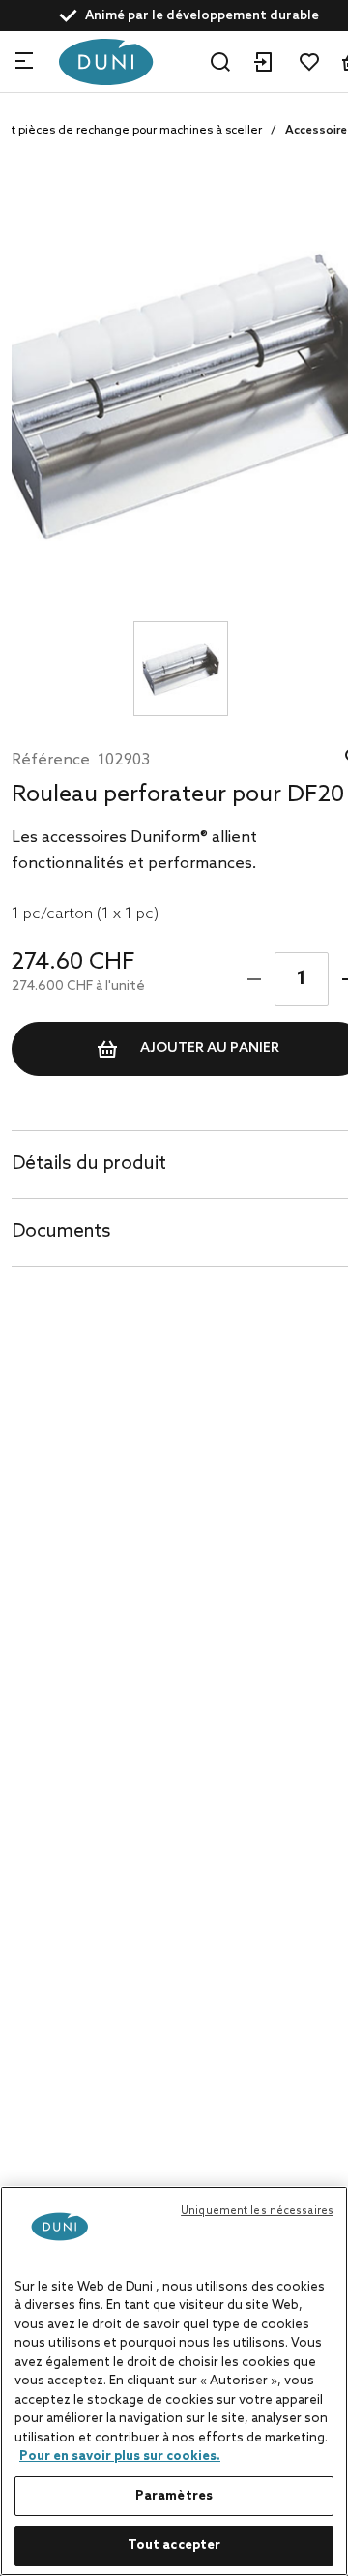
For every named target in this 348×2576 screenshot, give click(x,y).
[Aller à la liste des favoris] (309, 62)
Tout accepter (174, 2546)
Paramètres (174, 2496)
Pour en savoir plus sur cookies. (120, 2456)
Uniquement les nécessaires (257, 2211)
